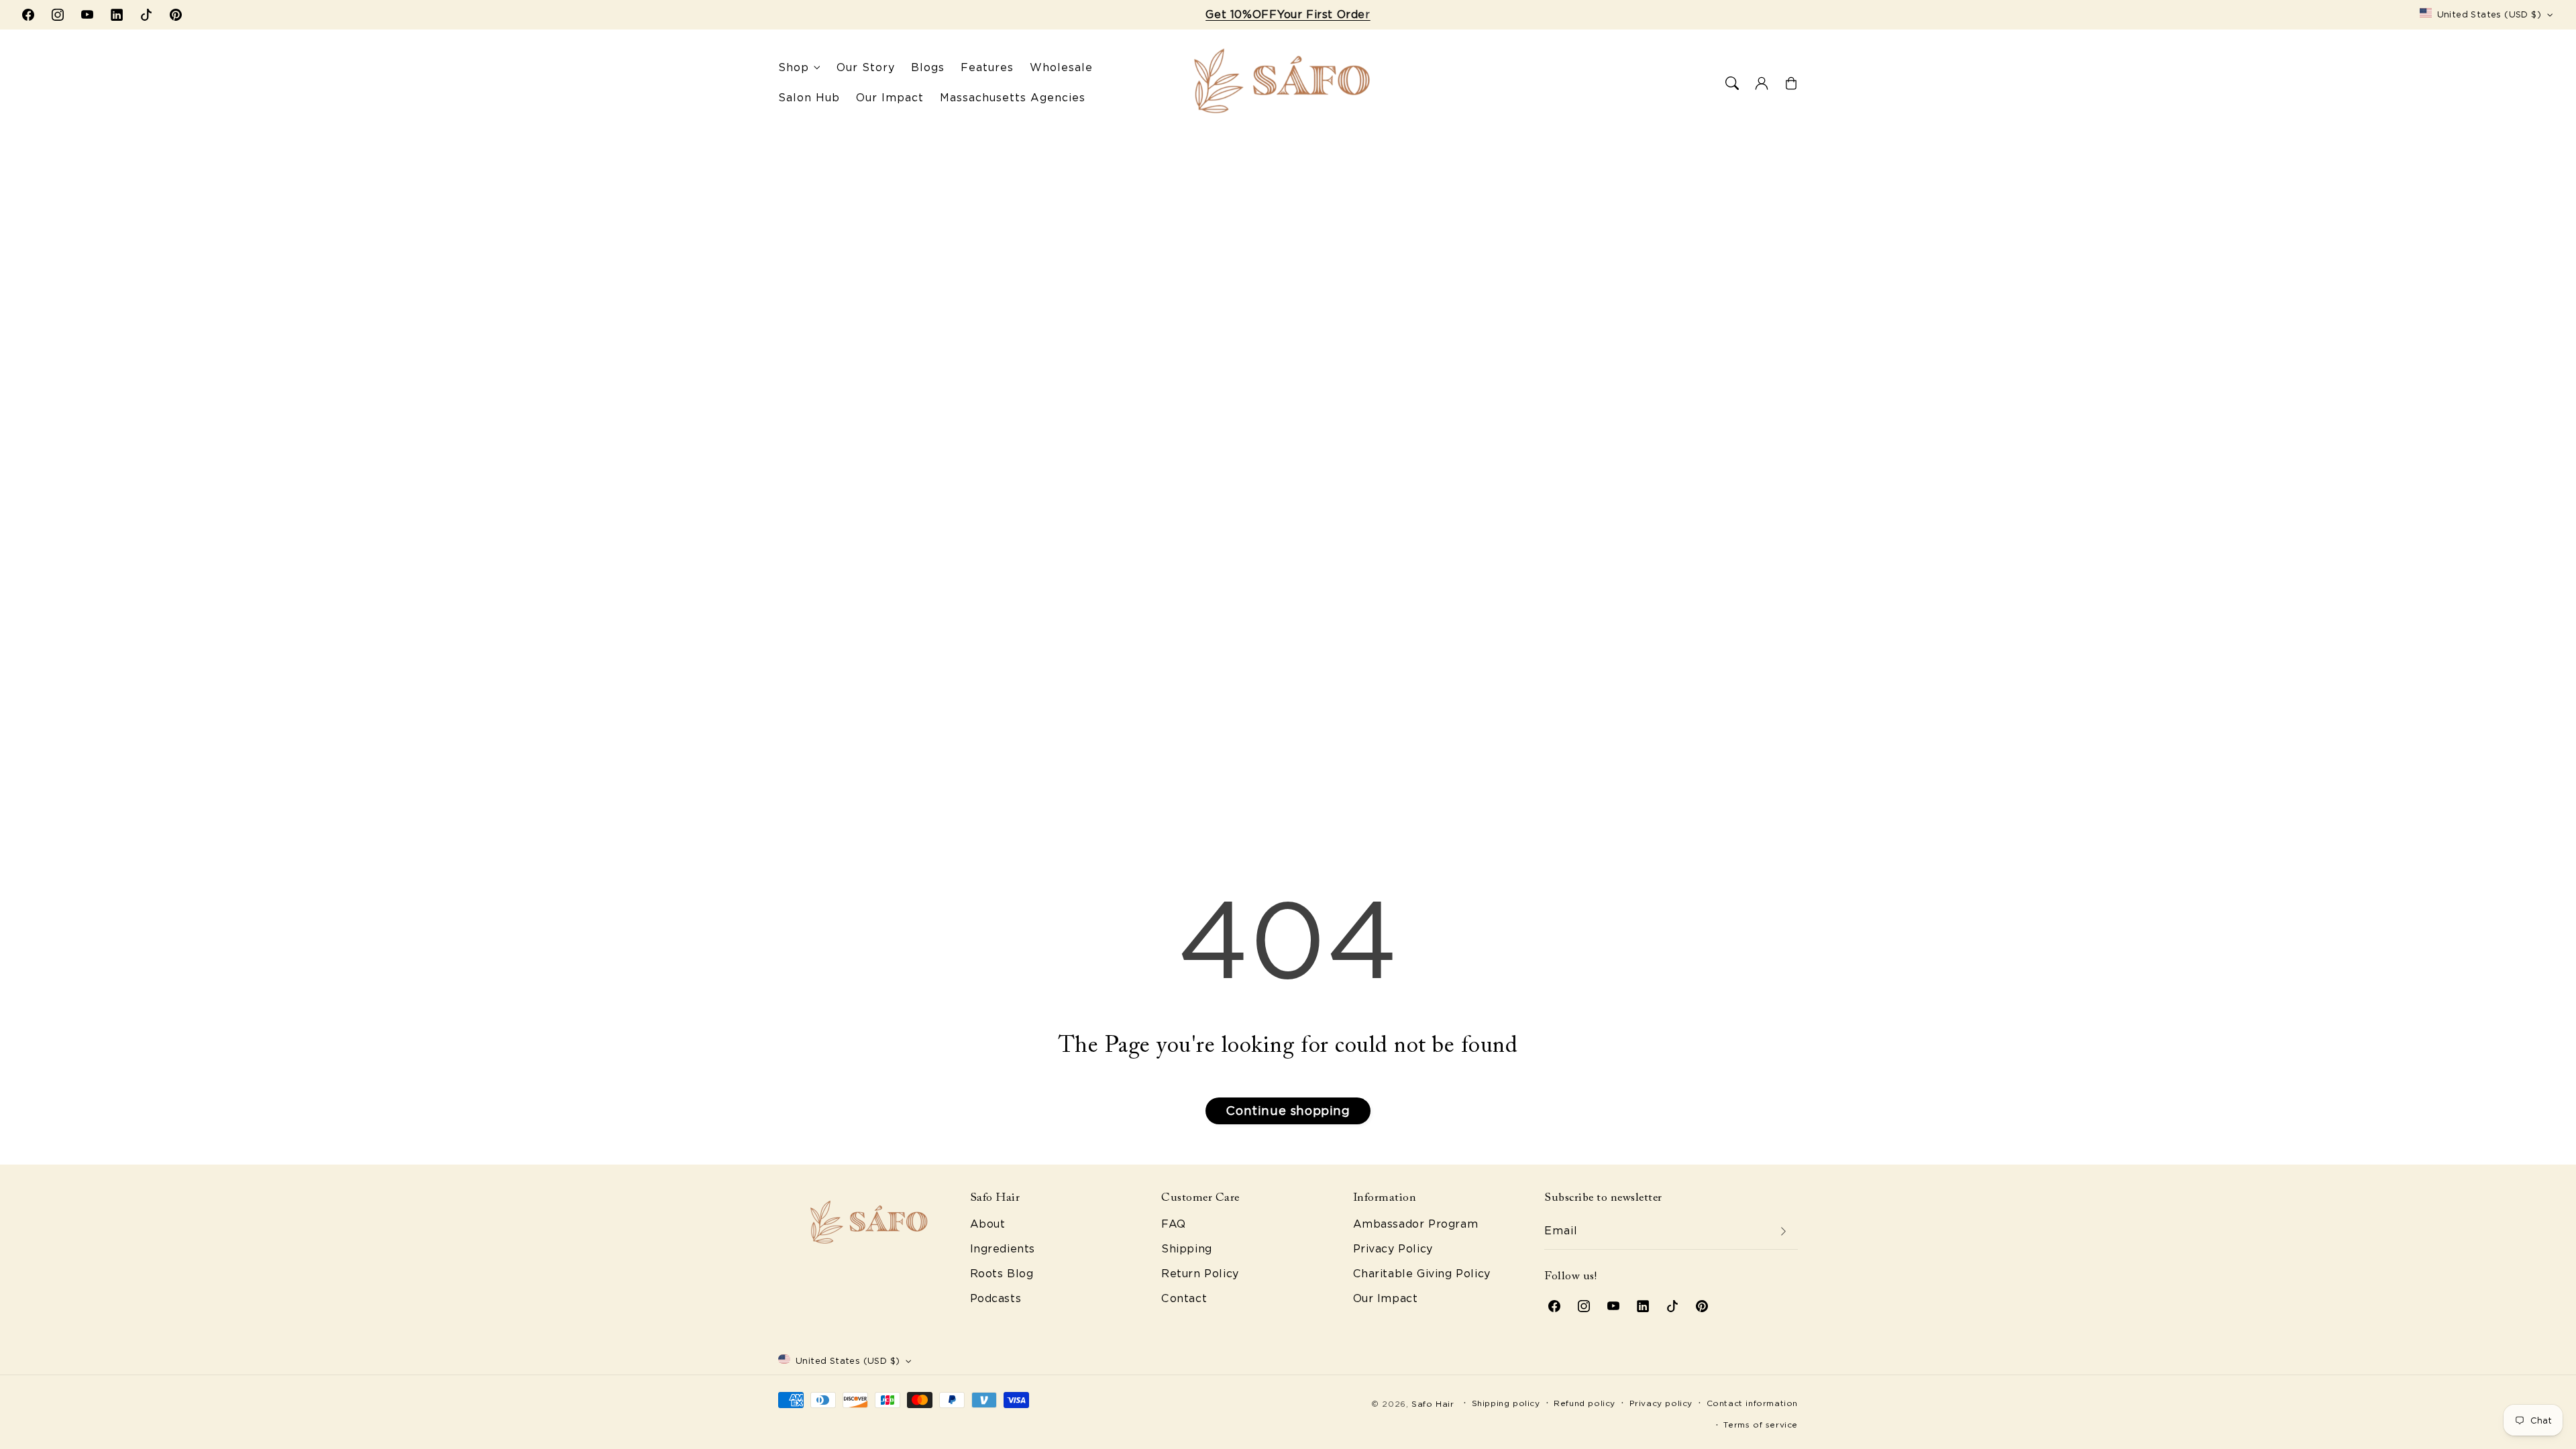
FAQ (1174, 1224)
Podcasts (996, 1298)
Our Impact (1386, 1298)
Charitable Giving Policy (1422, 1274)
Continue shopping (1288, 1111)
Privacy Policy (1393, 1249)
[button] (1732, 83)
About (988, 1224)
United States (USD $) (2489, 14)
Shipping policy (1506, 1403)
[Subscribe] (1783, 1231)
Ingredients (1003, 1249)
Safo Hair (1433, 1404)
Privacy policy (1661, 1403)
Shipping (1187, 1249)
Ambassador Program (1416, 1224)
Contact (1184, 1298)
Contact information (1752, 1403)
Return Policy (1200, 1274)
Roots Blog (1002, 1274)
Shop (794, 67)
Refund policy (1585, 1403)
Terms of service (1761, 1425)
